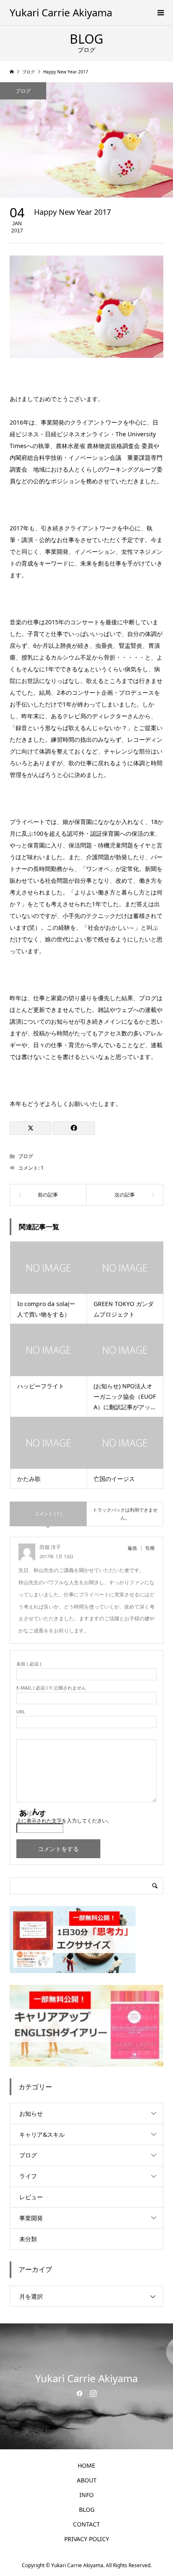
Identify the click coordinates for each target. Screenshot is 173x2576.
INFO (86, 2495)
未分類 (28, 2239)
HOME (86, 2465)
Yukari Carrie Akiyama (61, 12)
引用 (150, 1548)
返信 (132, 1548)
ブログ (23, 91)
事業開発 (31, 2218)
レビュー (31, 2197)
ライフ (28, 2176)
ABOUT (87, 2480)
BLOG (87, 2510)
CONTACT (86, 2524)
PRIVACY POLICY (87, 2539)
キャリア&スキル (42, 2134)
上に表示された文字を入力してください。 (64, 1821)
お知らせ (31, 2113)
